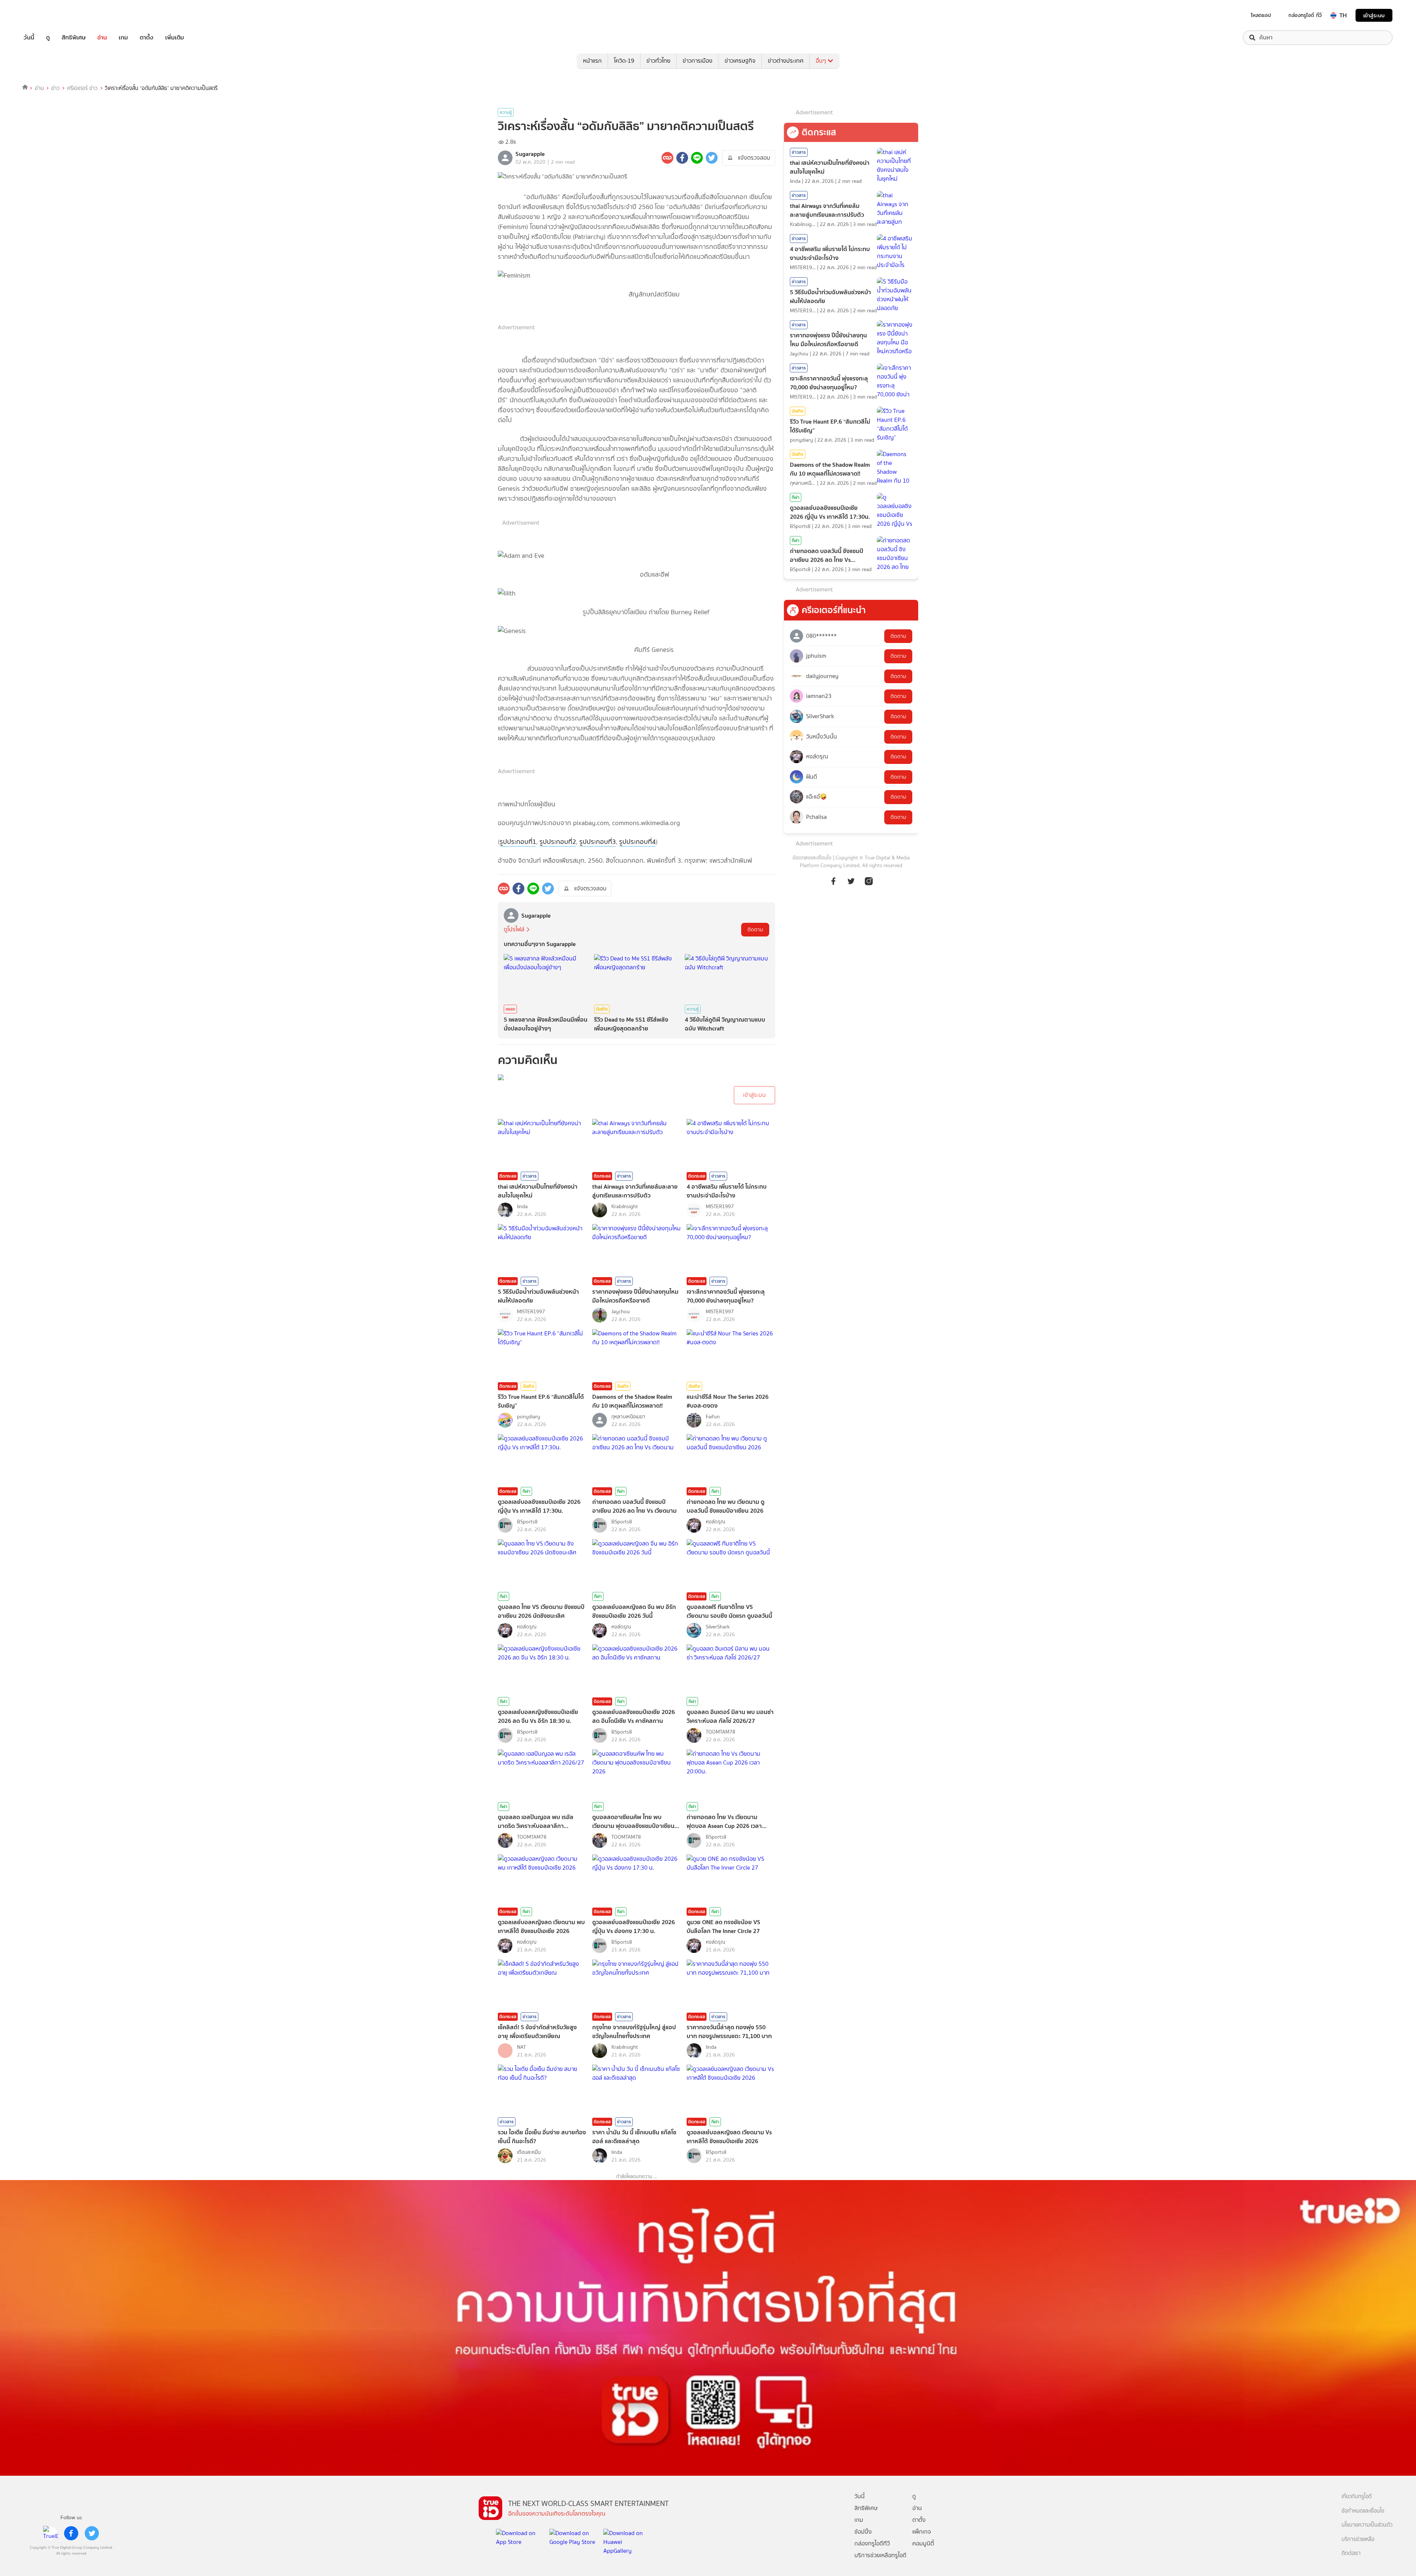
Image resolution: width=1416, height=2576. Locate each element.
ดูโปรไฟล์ (514, 929)
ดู (48, 38)
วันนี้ (29, 38)
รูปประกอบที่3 (598, 842)
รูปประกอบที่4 (637, 842)
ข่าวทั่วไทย (658, 61)
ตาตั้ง (147, 38)
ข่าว (55, 88)
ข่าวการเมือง (697, 61)
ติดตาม (755, 930)
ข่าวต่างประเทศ (786, 61)
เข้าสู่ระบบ (1374, 15)
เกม (123, 38)
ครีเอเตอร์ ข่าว (82, 88)
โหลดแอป (1261, 15)
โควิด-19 (624, 61)
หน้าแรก (592, 61)
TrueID (46, 15)
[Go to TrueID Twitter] (851, 885)
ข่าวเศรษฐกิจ (740, 61)
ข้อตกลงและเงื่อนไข (812, 858)
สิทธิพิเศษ (74, 38)
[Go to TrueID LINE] (869, 885)
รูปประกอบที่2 (558, 842)
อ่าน (102, 38)
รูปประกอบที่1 (518, 842)
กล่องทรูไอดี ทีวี (1305, 15)
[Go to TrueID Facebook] (833, 885)
